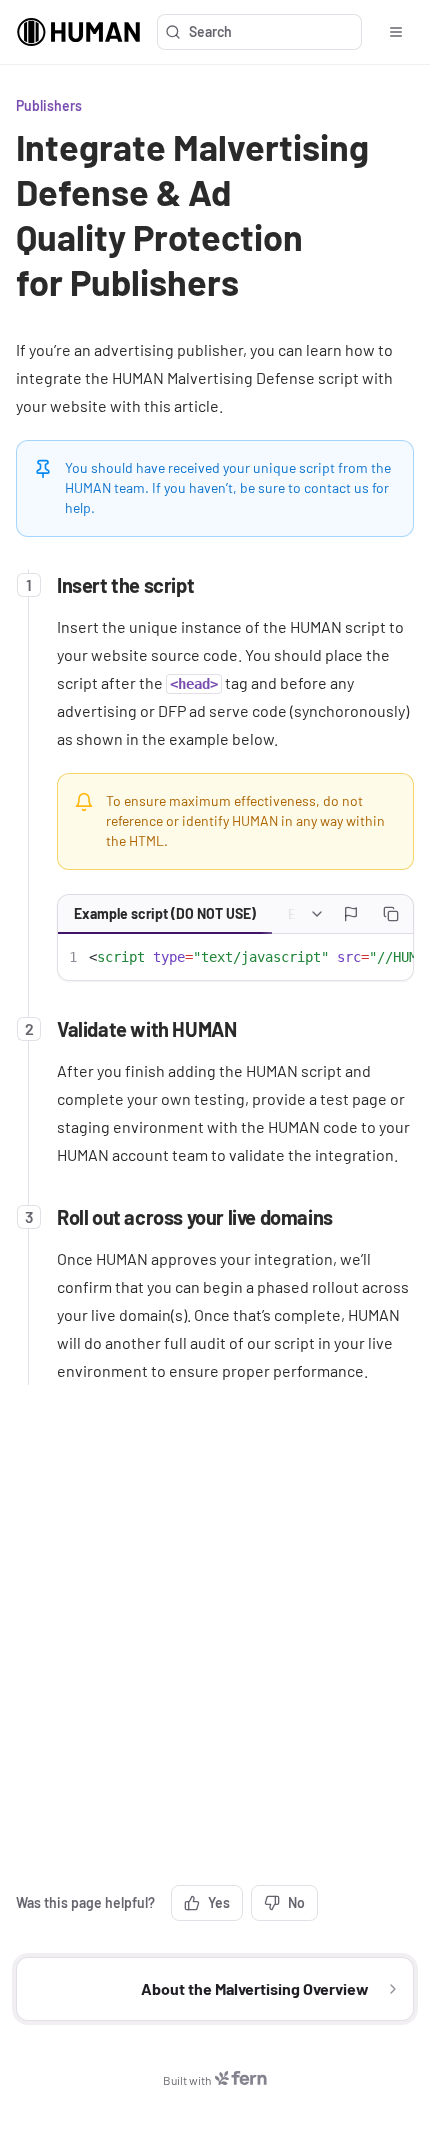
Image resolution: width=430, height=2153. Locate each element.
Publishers (49, 105)
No (296, 1902)
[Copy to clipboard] (391, 914)
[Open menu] (396, 32)
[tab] (165, 914)
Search (210, 31)
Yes (219, 1902)
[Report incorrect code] (351, 914)
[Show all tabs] (317, 914)
